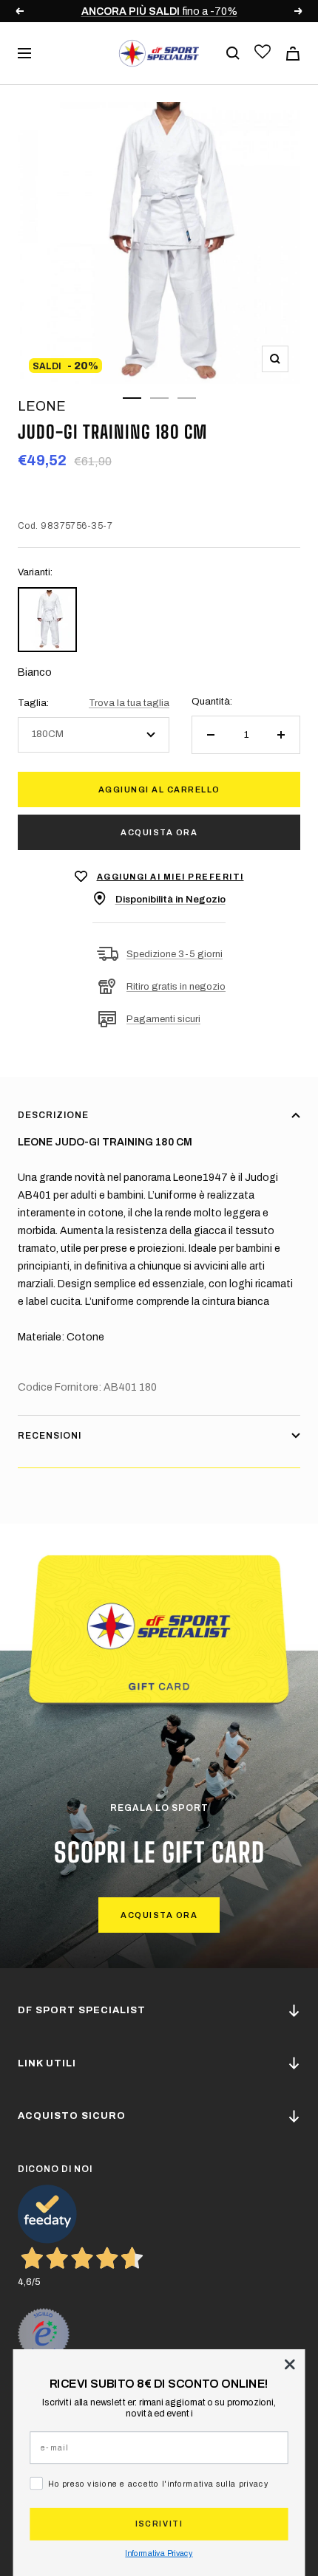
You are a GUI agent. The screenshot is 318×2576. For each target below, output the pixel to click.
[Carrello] (293, 54)
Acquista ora (159, 832)
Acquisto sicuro (72, 2116)
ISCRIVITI (159, 2524)
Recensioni (50, 1436)
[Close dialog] (290, 2364)
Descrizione (53, 1115)
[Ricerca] (233, 53)
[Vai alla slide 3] (187, 398)
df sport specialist (82, 2010)
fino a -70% (141, 11)
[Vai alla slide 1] (132, 398)
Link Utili (47, 2063)
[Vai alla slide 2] (159, 398)
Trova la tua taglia (129, 703)
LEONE (42, 406)
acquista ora (159, 1915)
